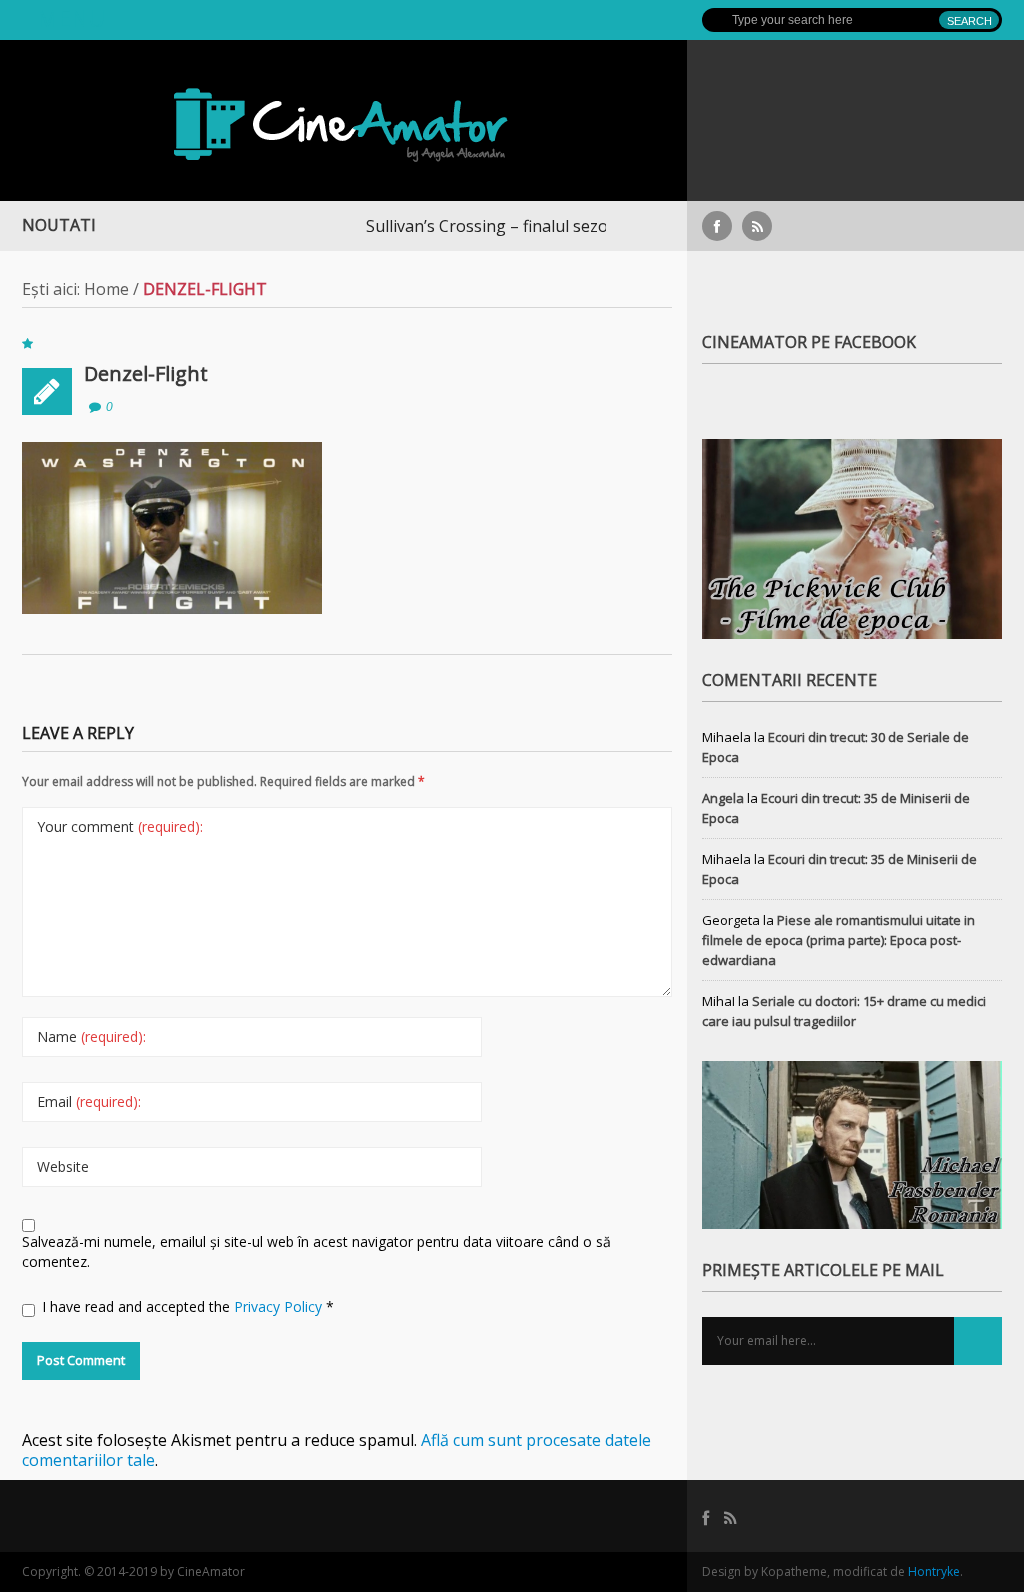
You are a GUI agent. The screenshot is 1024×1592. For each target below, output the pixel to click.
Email (89, 1101)
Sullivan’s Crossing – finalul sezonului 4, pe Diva (509, 226)
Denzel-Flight (146, 373)
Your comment (120, 826)
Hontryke (934, 1571)
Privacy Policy (280, 1306)
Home (106, 289)
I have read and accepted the (188, 1306)
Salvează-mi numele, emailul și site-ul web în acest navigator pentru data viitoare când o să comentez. (316, 1251)
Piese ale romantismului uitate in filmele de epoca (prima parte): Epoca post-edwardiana (838, 940)
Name (91, 1036)
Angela (723, 798)
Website (63, 1166)
